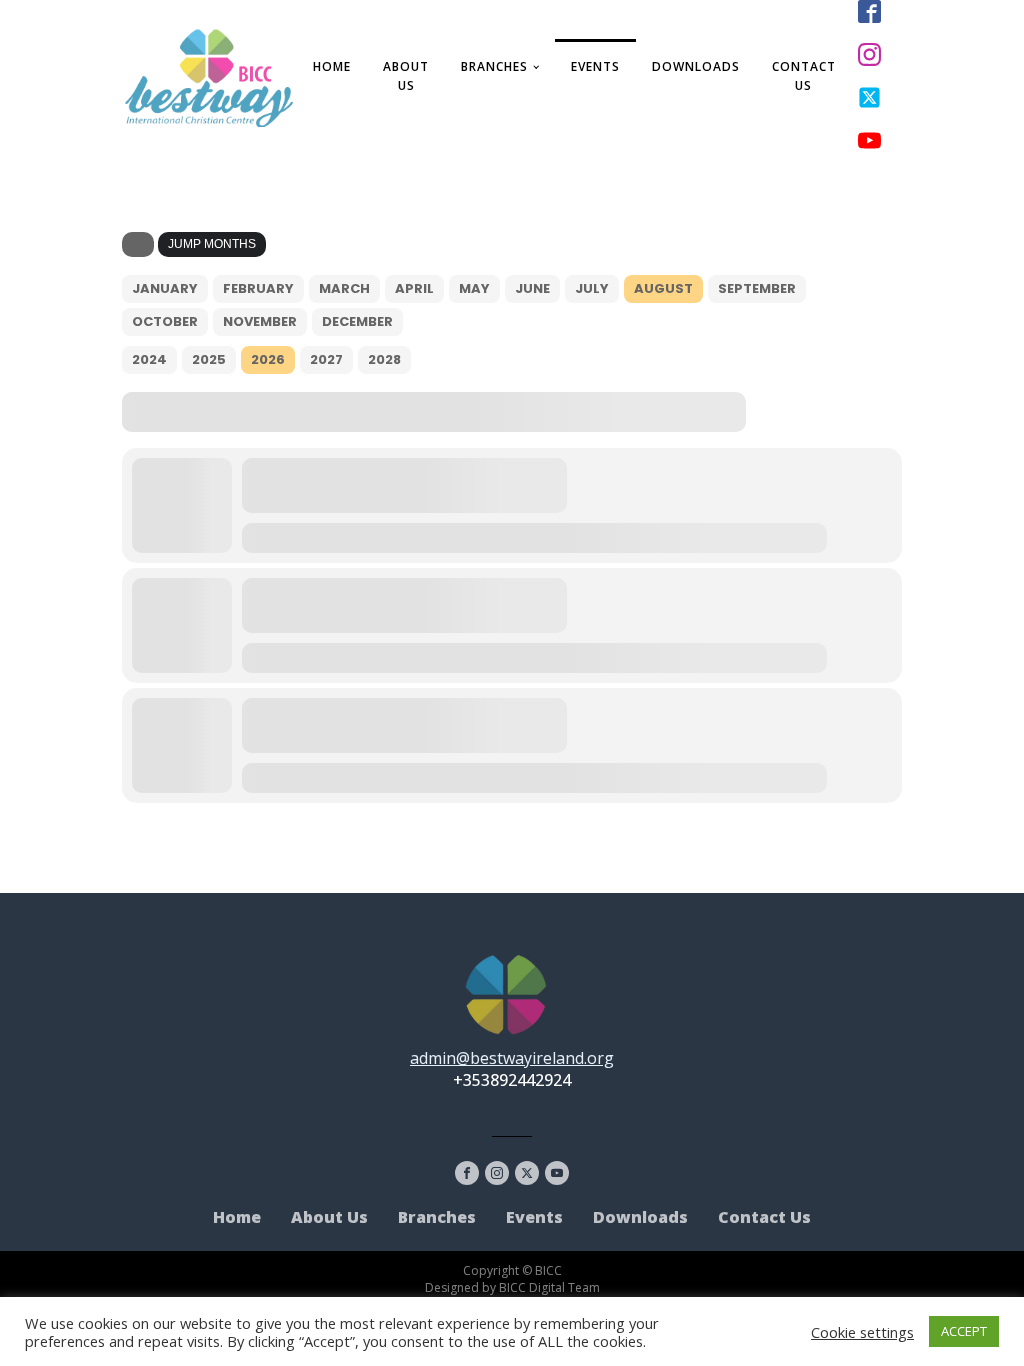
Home (332, 66)
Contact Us (804, 76)
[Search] (138, 244)
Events (595, 66)
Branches (494, 66)
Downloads (696, 66)
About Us (406, 76)
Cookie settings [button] (862, 1332)
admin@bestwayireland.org (512, 1058)
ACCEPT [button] (964, 1331)
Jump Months (212, 244)
